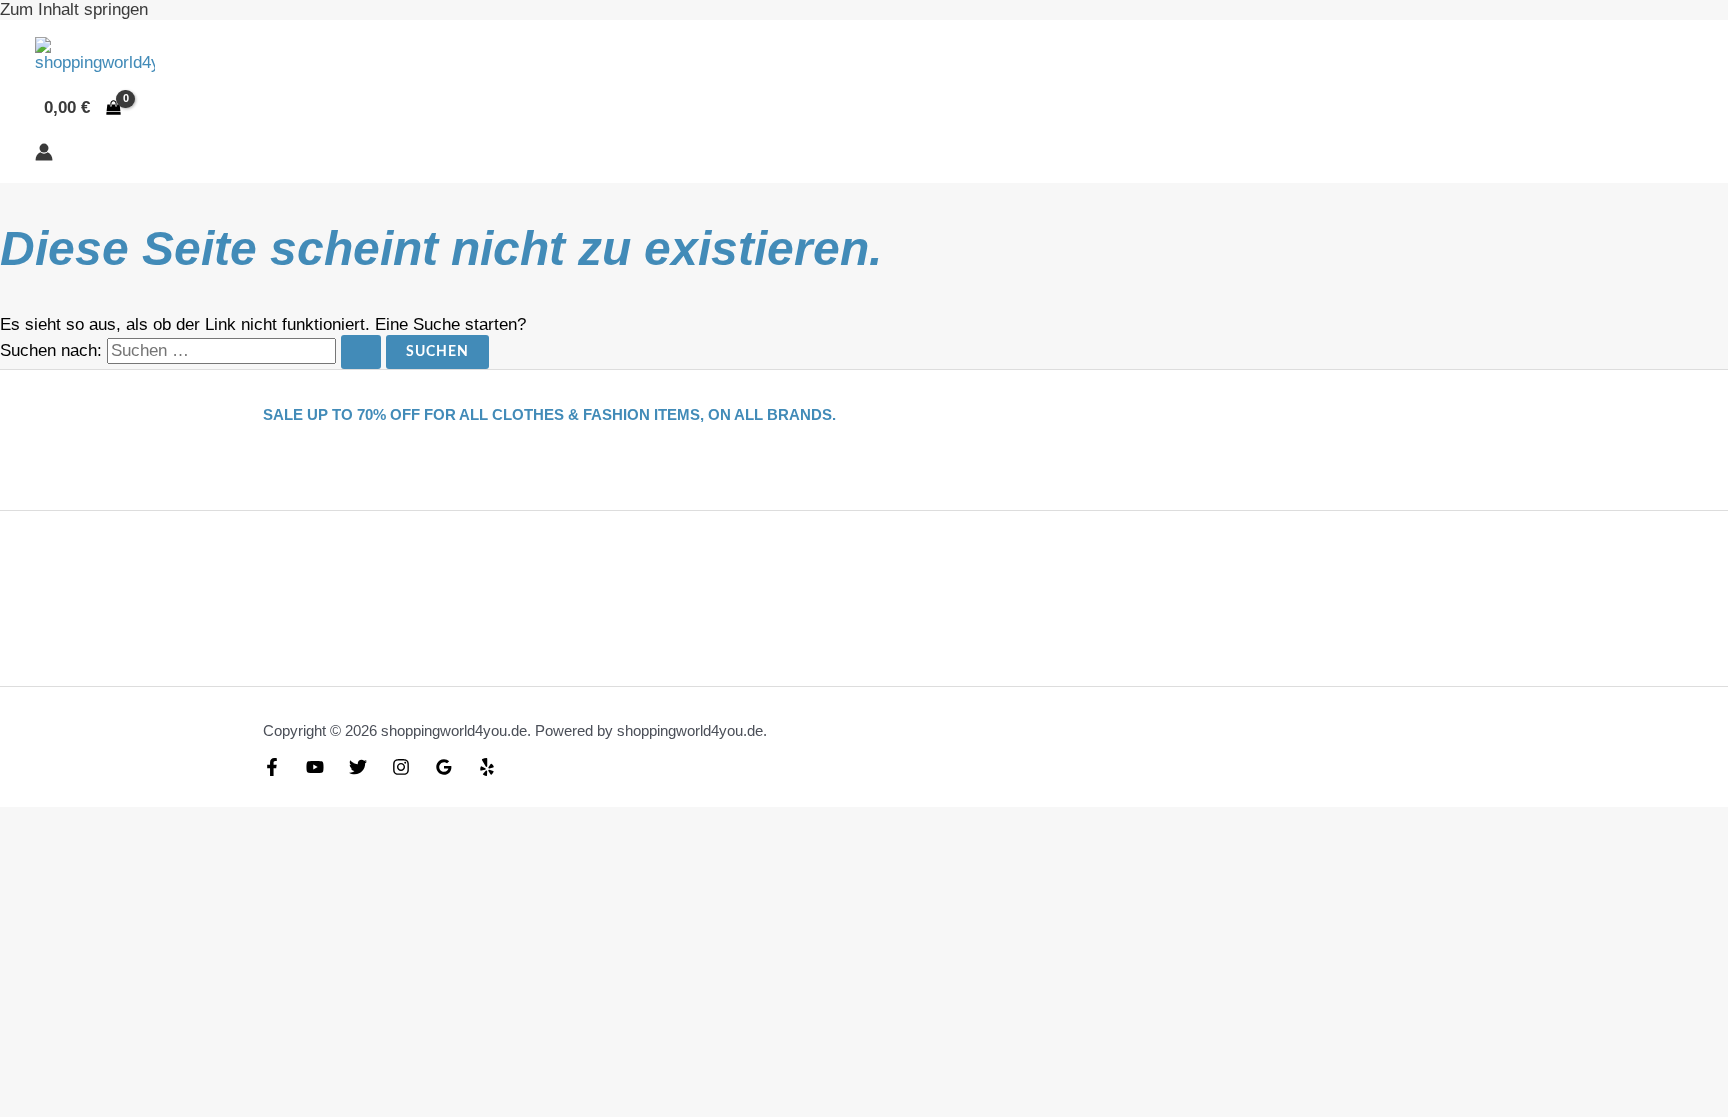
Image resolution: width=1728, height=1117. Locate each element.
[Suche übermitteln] (361, 352)
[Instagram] (401, 770)
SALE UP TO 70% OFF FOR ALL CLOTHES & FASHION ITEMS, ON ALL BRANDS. (549, 414)
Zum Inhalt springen (74, 9)
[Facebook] (272, 770)
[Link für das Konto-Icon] (44, 154)
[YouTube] (315, 770)
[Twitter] (358, 770)
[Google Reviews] (444, 770)
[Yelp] (487, 770)
